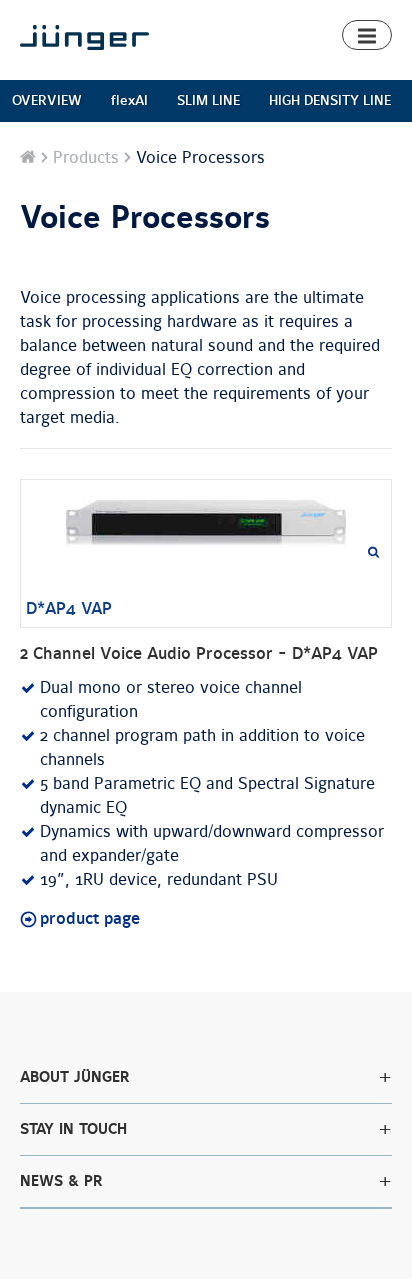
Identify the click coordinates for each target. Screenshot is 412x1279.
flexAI (129, 100)
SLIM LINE (208, 100)
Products (86, 158)
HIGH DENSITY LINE (330, 100)
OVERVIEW (47, 100)
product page (90, 919)
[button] (367, 35)
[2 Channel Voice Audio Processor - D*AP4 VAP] (206, 524)
